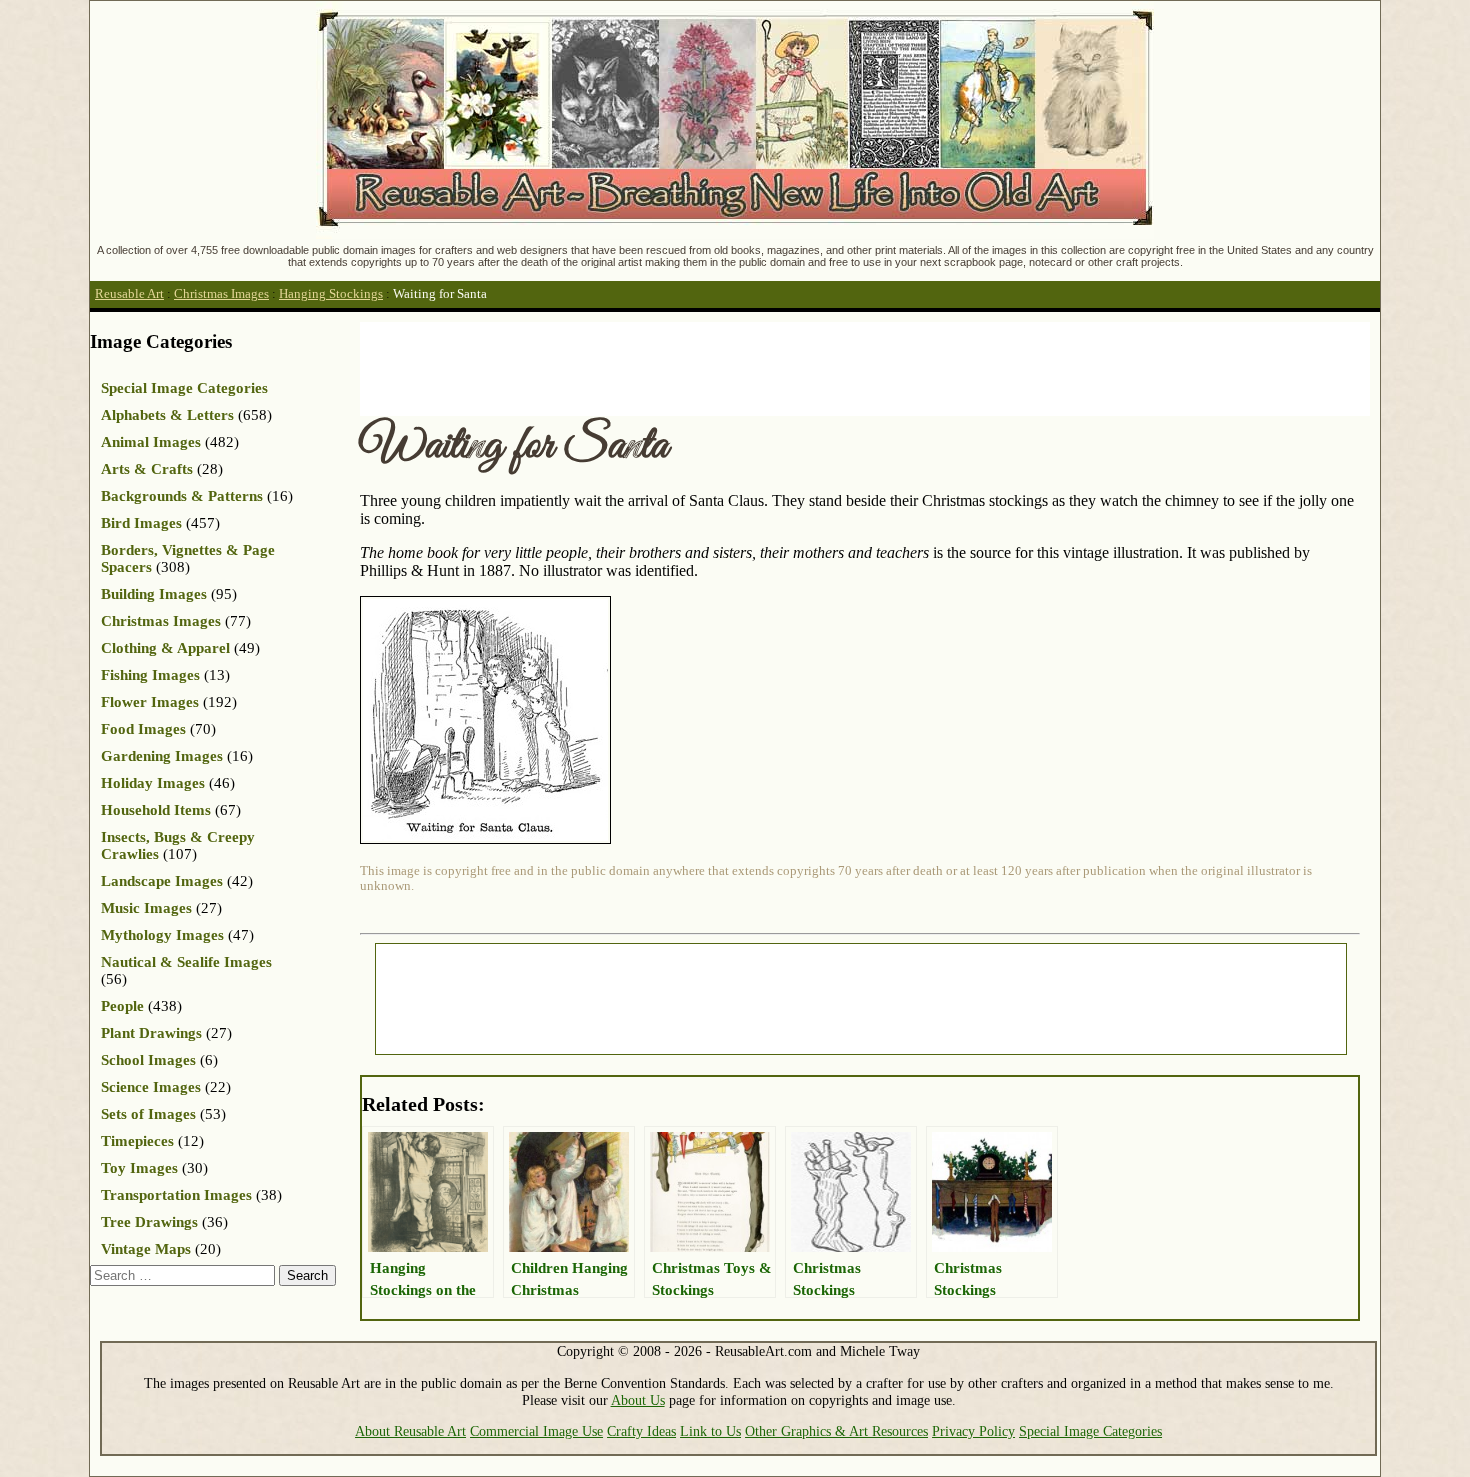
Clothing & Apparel (165, 648)
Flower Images (150, 702)
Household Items (156, 810)
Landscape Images (162, 881)
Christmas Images (221, 294)
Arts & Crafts (147, 469)
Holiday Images (153, 783)
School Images (148, 1060)
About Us (638, 1400)
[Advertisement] (724, 367)
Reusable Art (129, 294)
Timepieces (137, 1141)
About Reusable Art (410, 1431)
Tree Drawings (149, 1222)
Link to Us (710, 1431)
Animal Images (151, 442)
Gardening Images (162, 756)
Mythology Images (162, 935)
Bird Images (141, 523)
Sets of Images (148, 1114)
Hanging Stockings (331, 294)
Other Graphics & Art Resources (836, 1431)
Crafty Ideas (641, 1431)
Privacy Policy (973, 1431)
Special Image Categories (184, 388)
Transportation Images (176, 1195)
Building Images (154, 594)
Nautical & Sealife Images (186, 962)
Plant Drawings (151, 1033)
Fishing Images (150, 675)
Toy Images (139, 1168)
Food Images (143, 729)
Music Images (146, 908)
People (122, 1006)
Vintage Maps (146, 1249)
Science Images (151, 1087)
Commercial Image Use (536, 1431)
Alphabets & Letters (167, 415)
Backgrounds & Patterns (182, 496)
